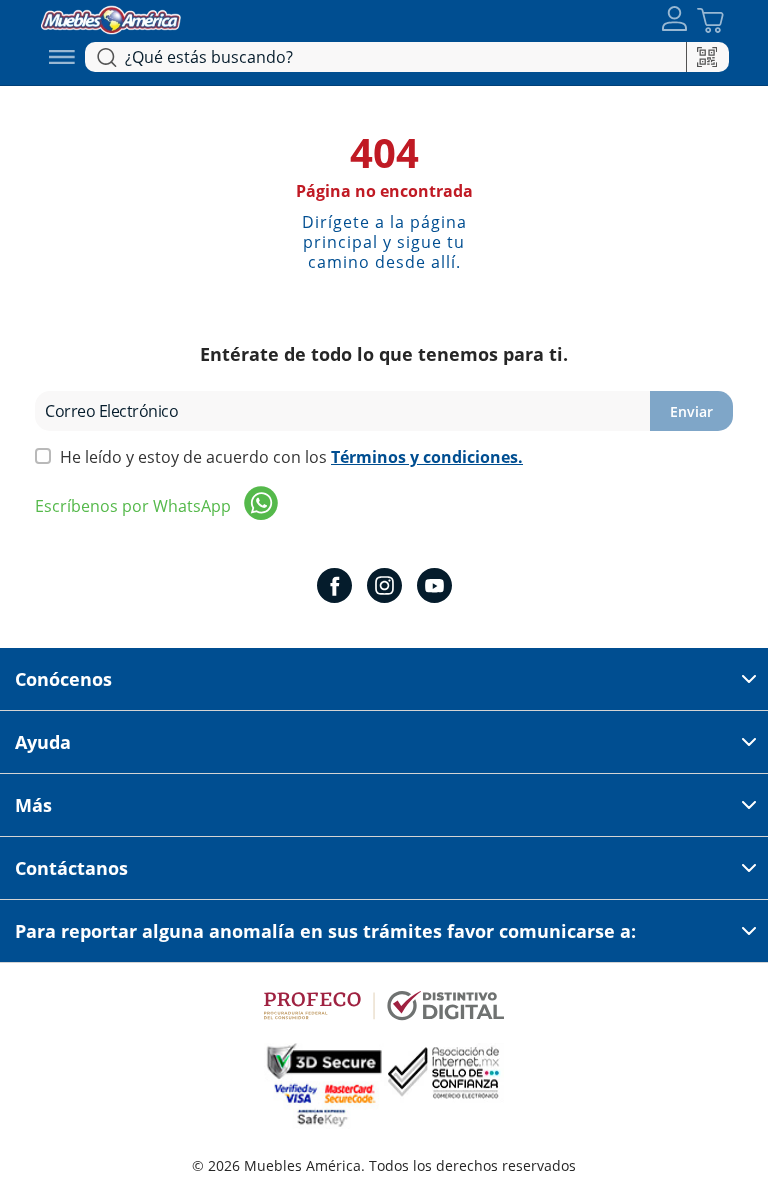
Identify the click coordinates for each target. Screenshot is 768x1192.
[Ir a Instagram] (384, 588)
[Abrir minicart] (710, 20)
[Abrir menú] (62, 57)
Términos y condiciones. (427, 457)
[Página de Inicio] (111, 17)
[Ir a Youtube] (434, 588)
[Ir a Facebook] (334, 588)
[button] (674, 20)
